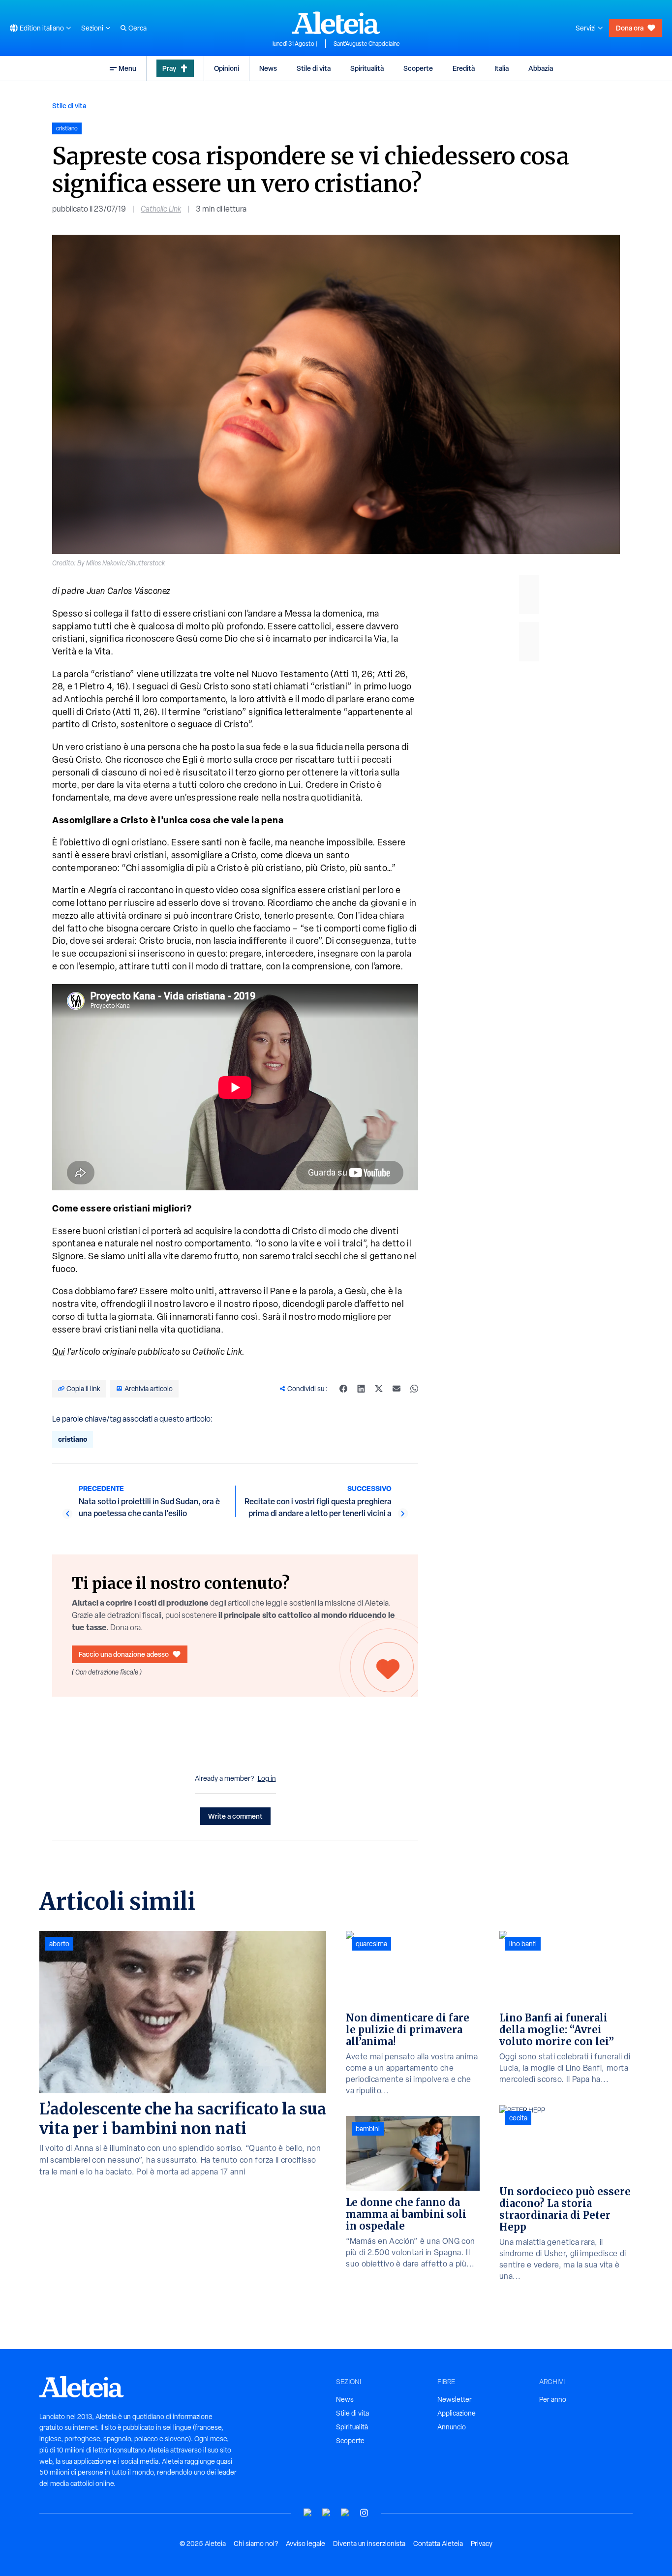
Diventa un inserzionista (369, 2544)
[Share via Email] (397, 1389)
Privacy (482, 2544)
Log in (267, 1778)
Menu (127, 68)
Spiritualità (367, 68)
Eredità (464, 68)
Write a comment (235, 1816)
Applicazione (457, 2413)
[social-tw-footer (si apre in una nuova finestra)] (345, 2513)
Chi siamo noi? (256, 2544)
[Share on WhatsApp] (414, 1389)
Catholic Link (161, 209)
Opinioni (227, 68)
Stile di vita (314, 68)
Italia (502, 68)
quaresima (371, 1944)
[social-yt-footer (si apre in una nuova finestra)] (308, 2513)
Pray (169, 68)
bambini (368, 2129)
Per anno (553, 2399)
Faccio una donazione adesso (124, 1654)
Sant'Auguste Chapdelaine (367, 44)
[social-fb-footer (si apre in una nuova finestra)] (327, 2513)
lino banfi (523, 1944)
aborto (59, 1944)
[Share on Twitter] (379, 1389)
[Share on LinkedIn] (361, 1389)
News (268, 68)
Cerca (137, 28)
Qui (59, 1351)
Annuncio (452, 2427)
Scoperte (418, 68)
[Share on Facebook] (343, 1389)
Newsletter (455, 2399)
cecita (518, 2118)
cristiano (73, 1439)
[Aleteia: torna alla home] (336, 23)
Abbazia (541, 68)
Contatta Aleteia (438, 2544)
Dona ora (630, 28)
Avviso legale (305, 2544)
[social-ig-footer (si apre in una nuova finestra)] (364, 2513)
